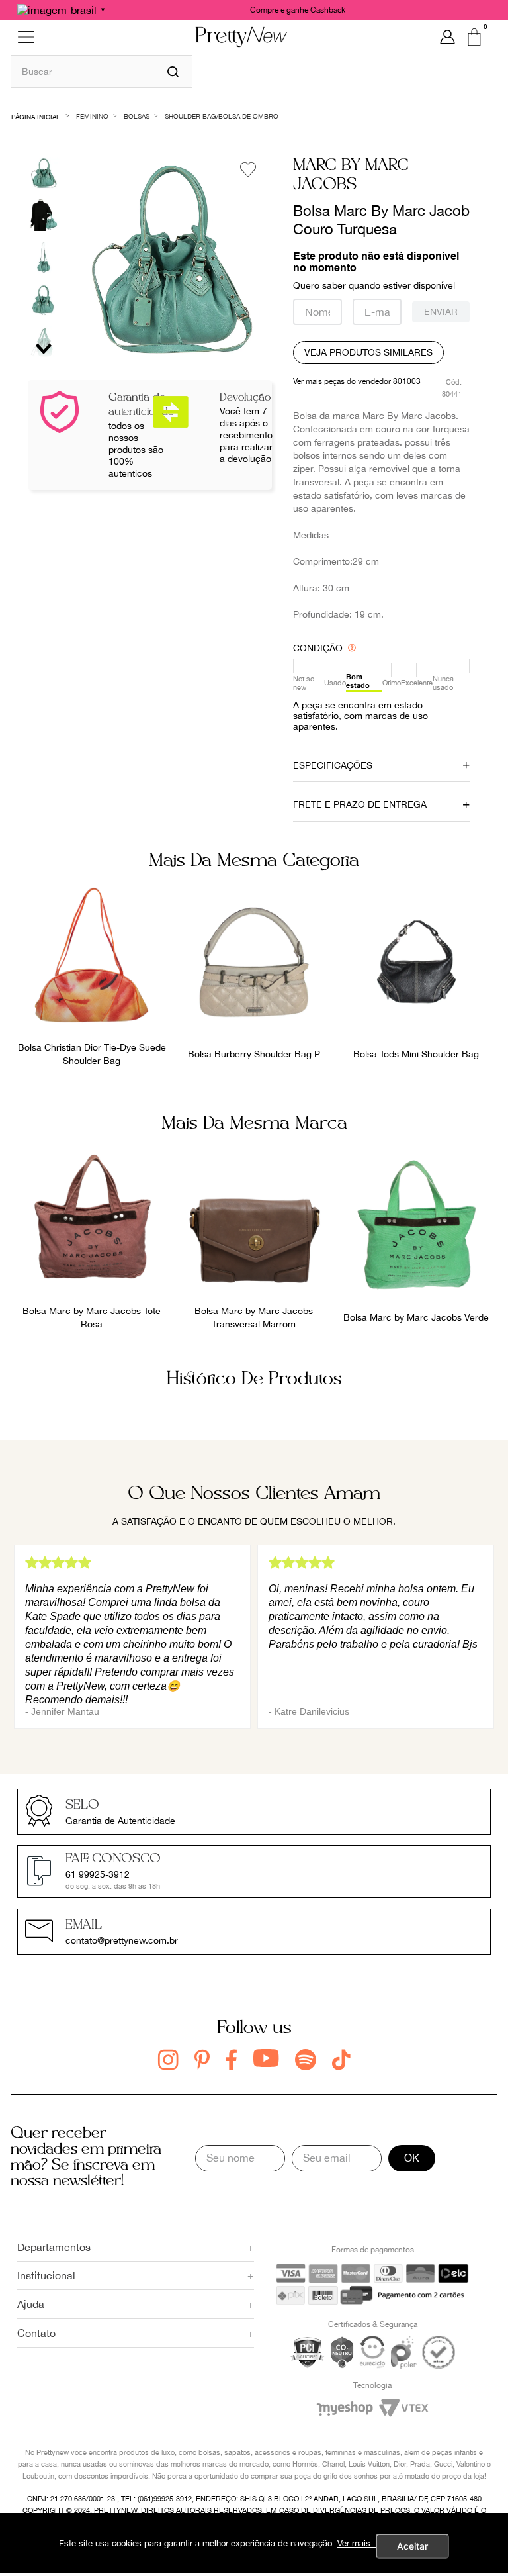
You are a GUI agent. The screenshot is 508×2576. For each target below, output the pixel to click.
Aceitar (412, 2546)
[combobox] (102, 71)
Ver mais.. (357, 2543)
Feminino (92, 116)
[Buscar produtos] (173, 72)
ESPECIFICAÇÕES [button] (333, 765)
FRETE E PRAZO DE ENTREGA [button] (360, 804)
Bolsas (137, 116)
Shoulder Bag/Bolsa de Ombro (222, 116)
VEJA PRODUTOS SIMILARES (368, 352)
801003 (407, 381)
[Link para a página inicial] (36, 116)
